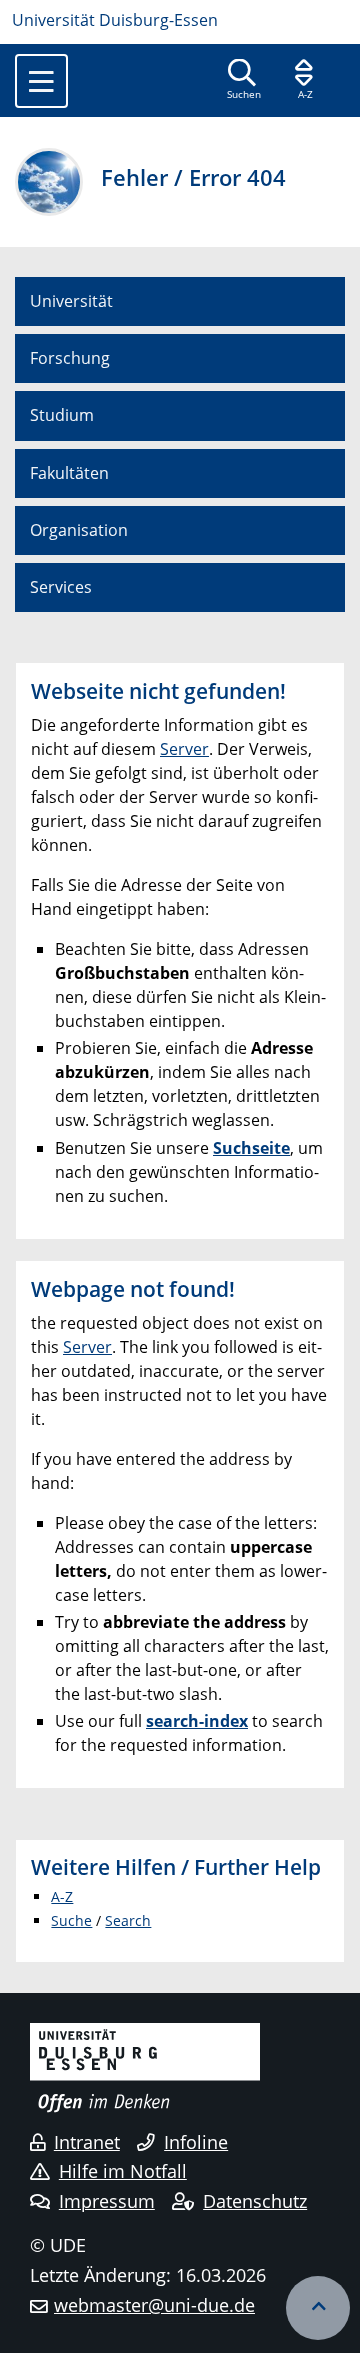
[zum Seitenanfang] (318, 2308)
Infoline (196, 2142)
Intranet (87, 2142)
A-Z (62, 1896)
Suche (71, 1920)
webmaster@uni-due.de (154, 2305)
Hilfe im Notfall (123, 2171)
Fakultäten (69, 473)
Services (61, 587)
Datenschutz (255, 2201)
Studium (62, 415)
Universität (71, 301)
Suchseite (251, 1148)
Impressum (107, 2201)
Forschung (70, 358)
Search (128, 1920)
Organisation (79, 530)
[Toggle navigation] (41, 81)
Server (184, 749)
